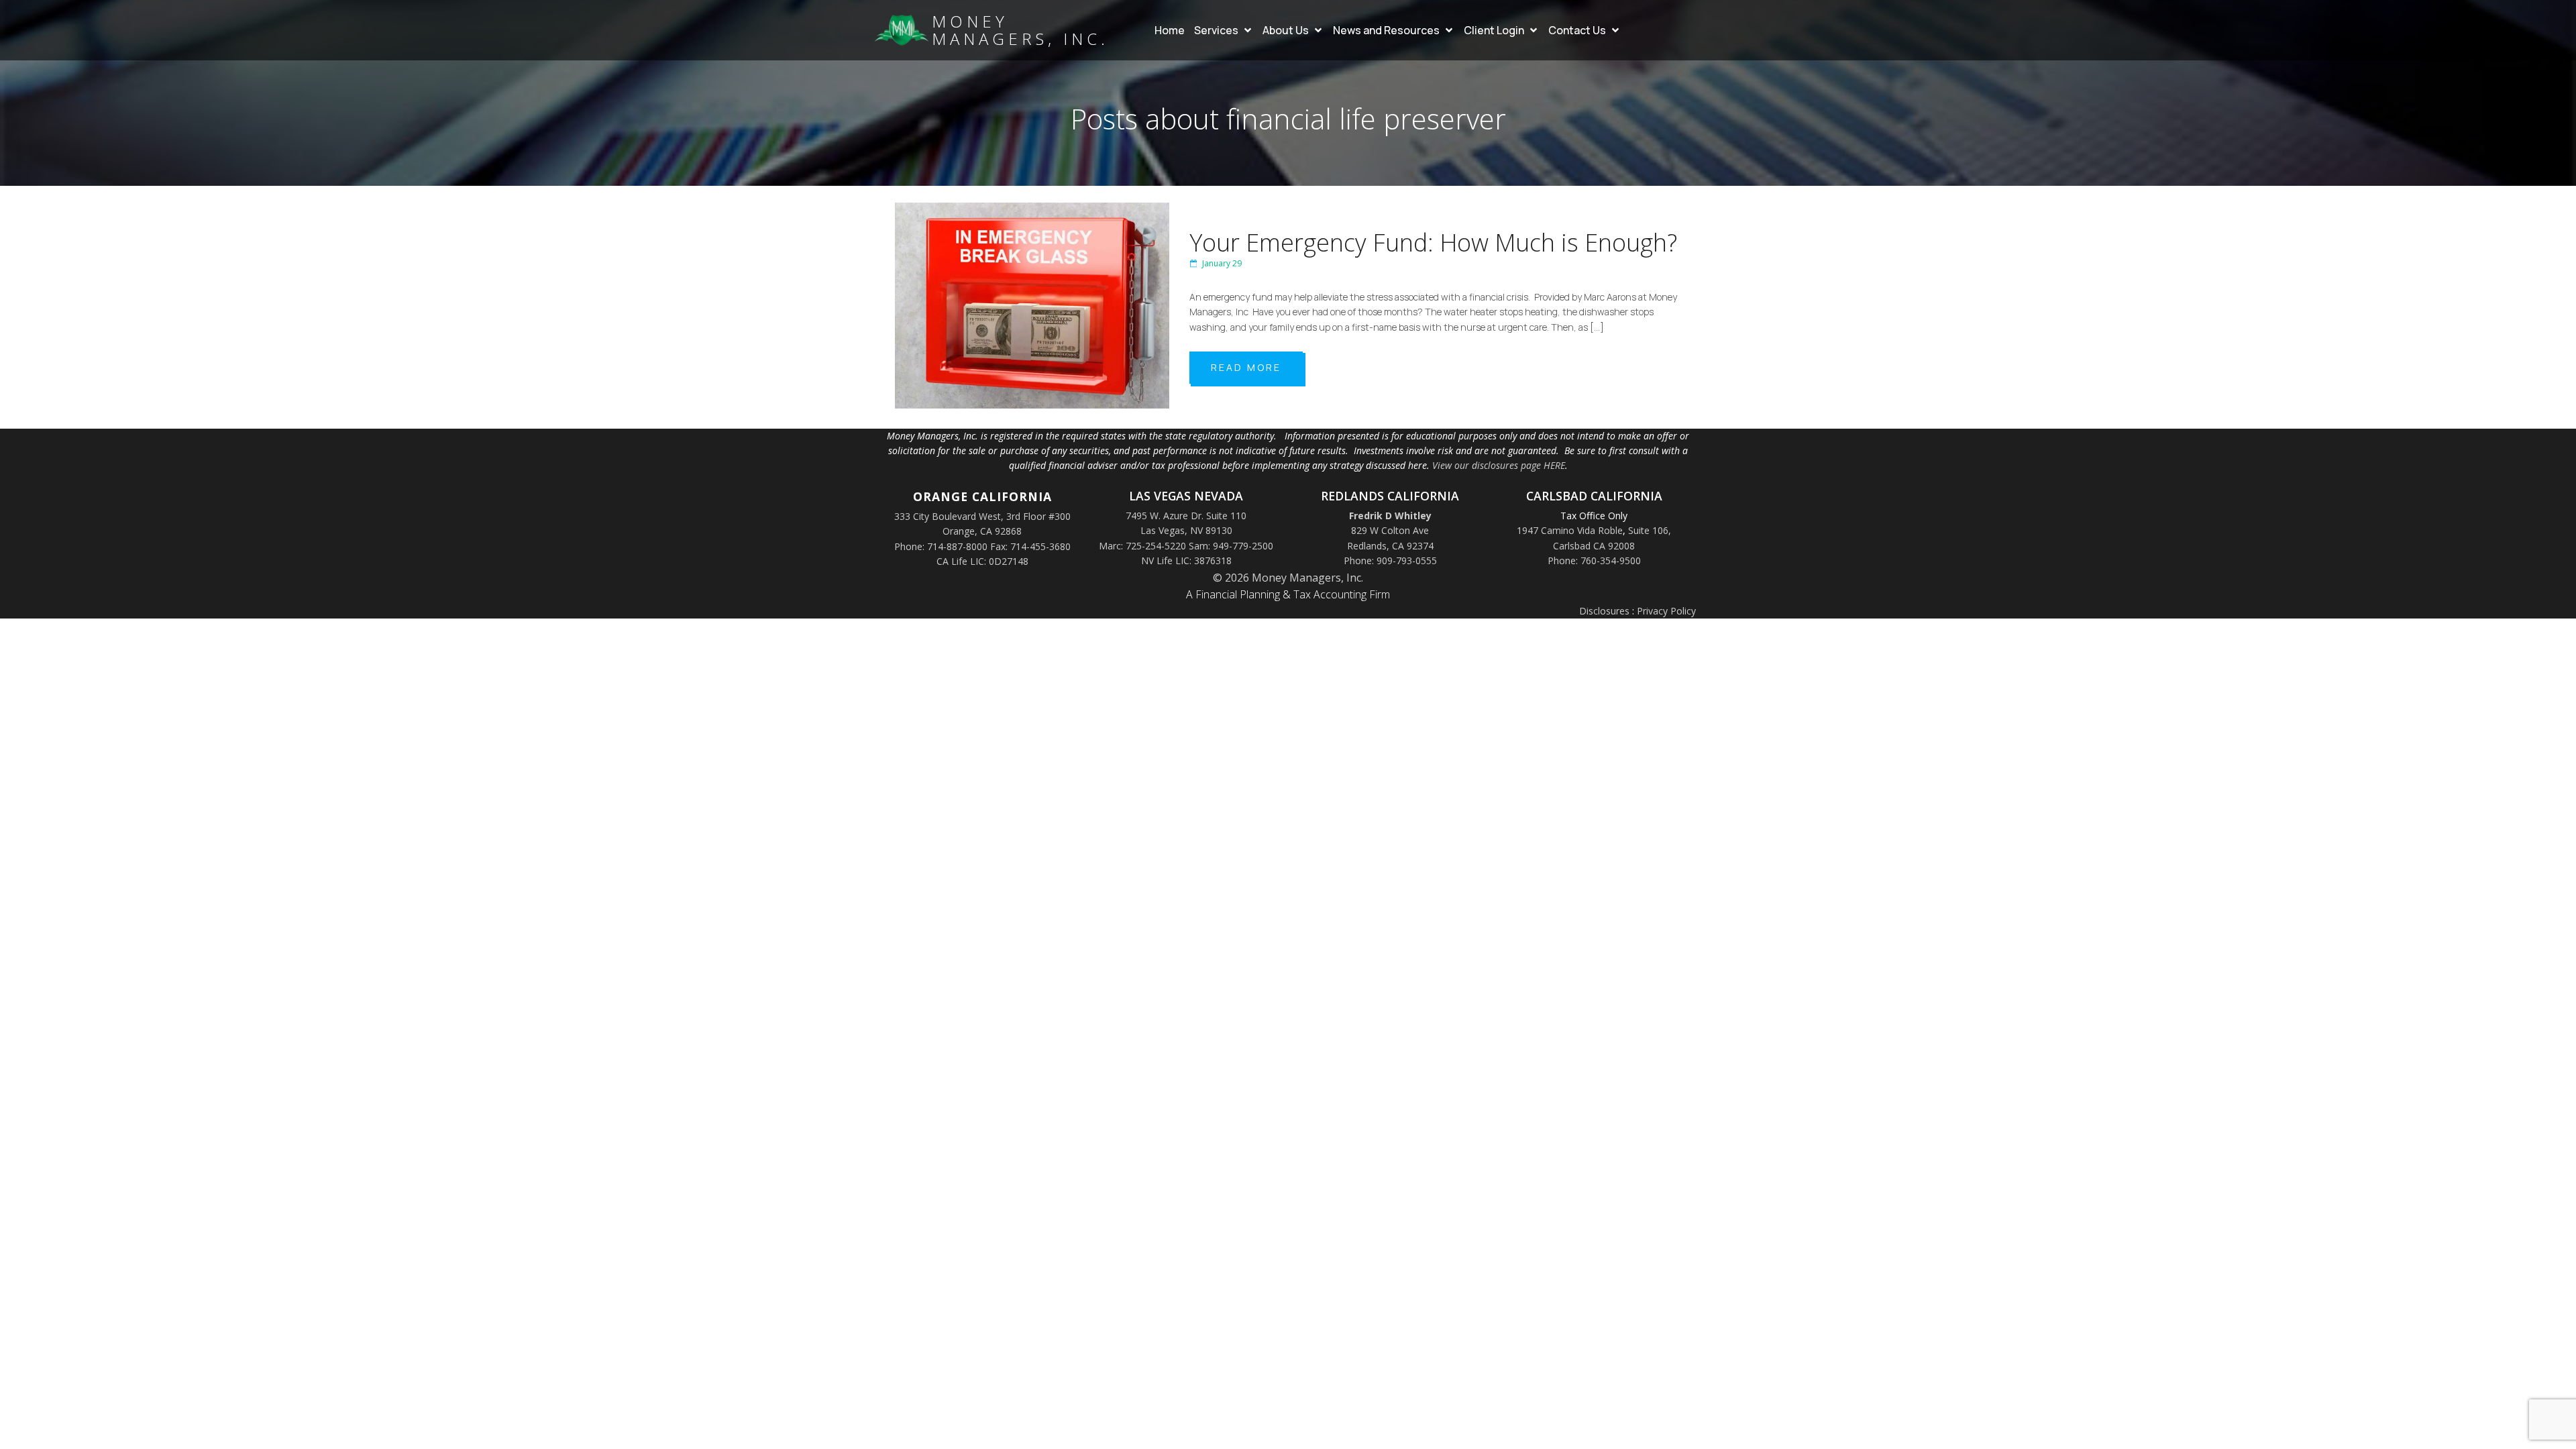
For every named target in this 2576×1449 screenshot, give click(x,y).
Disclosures (1604, 611)
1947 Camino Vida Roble (1570, 530)
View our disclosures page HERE (1499, 465)
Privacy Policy (1666, 611)
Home (1170, 30)
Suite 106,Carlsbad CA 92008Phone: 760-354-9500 (1610, 545)
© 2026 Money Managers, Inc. (1288, 578)
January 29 (1222, 263)
